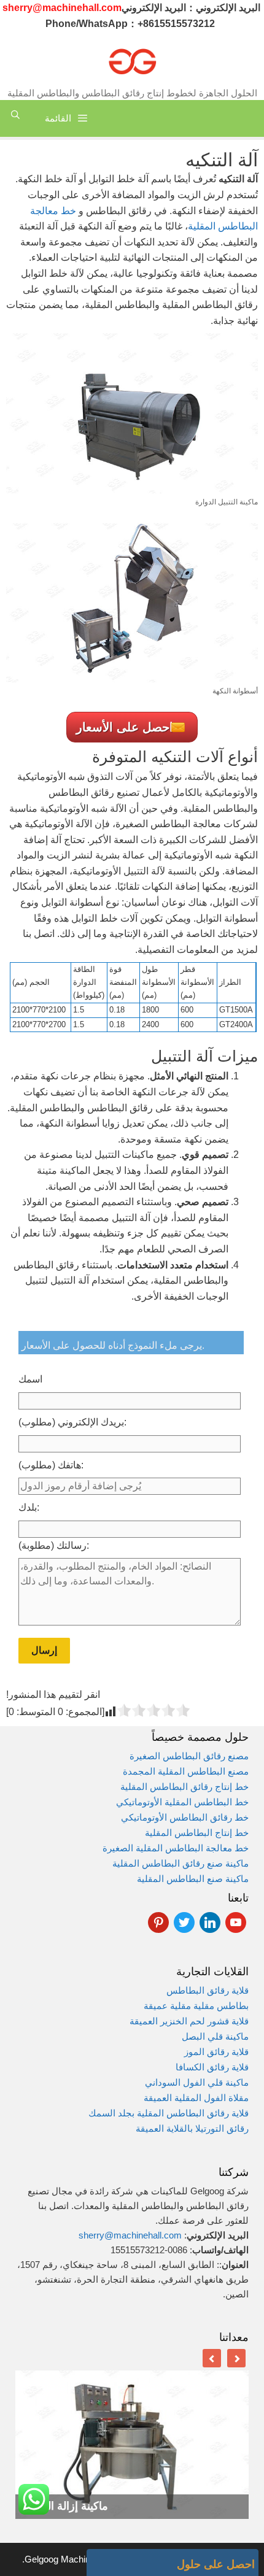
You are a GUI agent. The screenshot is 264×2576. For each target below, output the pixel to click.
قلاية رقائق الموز (216, 2052)
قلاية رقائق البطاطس (208, 1990)
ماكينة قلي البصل (215, 2036)
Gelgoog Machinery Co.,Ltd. (78, 2559)
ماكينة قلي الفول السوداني (197, 2082)
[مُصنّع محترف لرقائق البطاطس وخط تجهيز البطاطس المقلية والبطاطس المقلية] (132, 60)
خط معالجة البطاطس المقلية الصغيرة (176, 1848)
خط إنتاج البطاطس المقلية (197, 1833)
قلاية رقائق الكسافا (212, 2067)
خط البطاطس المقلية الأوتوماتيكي (182, 1802)
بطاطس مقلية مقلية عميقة (196, 2006)
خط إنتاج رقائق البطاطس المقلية (184, 1787)
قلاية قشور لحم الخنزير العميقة (189, 2021)
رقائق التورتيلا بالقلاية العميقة (192, 2128)
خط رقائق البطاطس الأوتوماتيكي (185, 1817)
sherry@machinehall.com (130, 2235)
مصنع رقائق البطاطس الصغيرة (189, 1756)
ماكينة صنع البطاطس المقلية (193, 1879)
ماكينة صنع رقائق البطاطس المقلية (181, 1863)
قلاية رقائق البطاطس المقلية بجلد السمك (167, 2113)
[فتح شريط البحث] (15, 115)
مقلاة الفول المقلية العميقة (196, 2098)
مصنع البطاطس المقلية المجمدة (186, 1771)
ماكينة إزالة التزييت (65, 2506)
